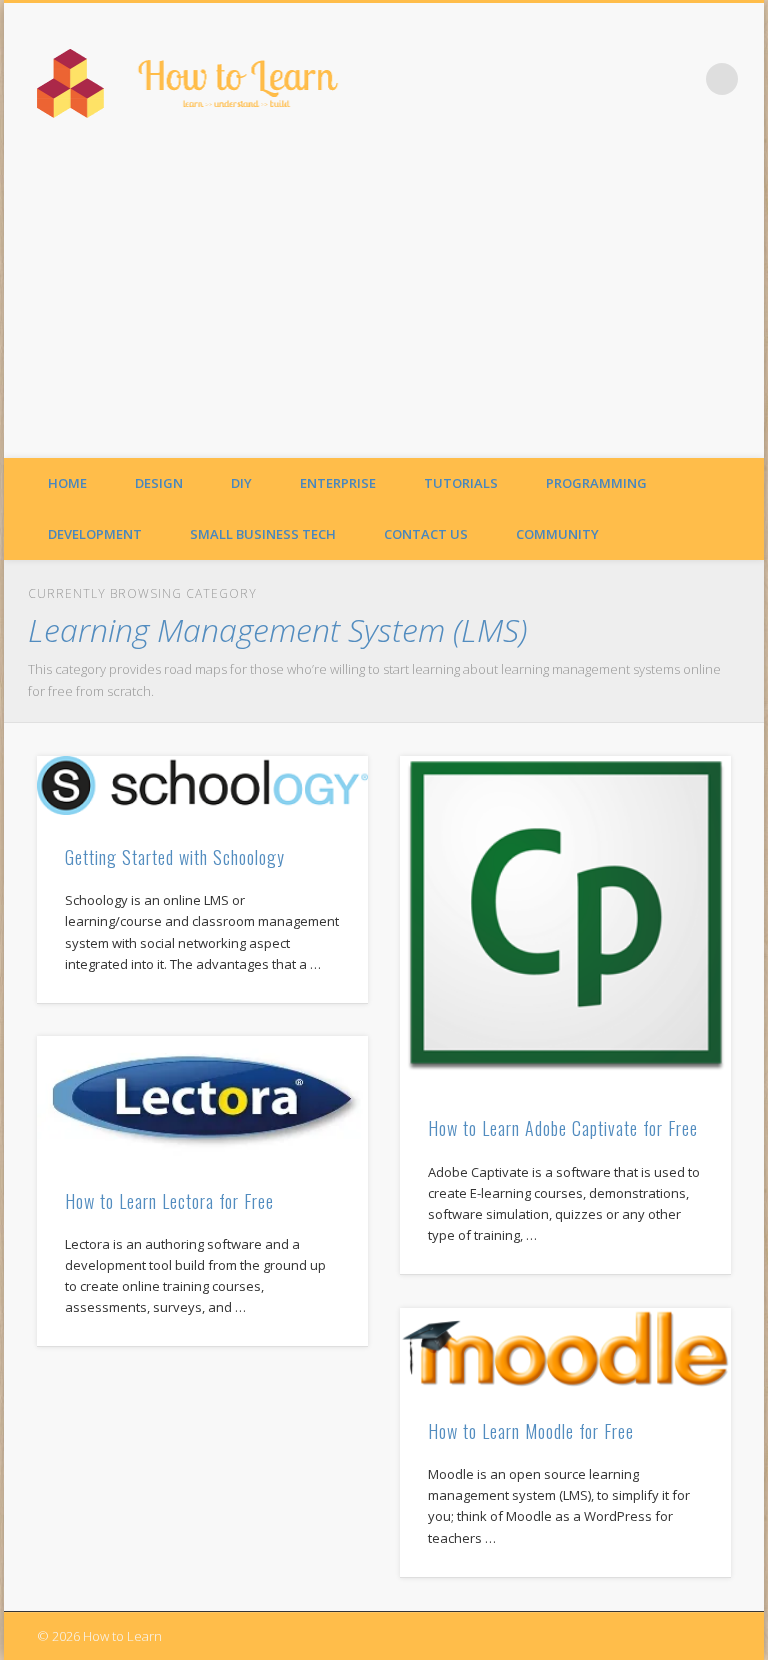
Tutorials (461, 483)
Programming (596, 483)
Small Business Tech (263, 534)
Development (95, 534)
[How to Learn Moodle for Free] (565, 1349)
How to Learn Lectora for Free (169, 1201)
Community (557, 534)
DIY (241, 483)
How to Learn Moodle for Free (531, 1431)
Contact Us (426, 534)
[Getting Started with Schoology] (202, 786)
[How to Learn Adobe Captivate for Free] (565, 921)
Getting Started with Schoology (175, 857)
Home (67, 483)
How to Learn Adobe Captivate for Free (563, 1128)
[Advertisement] (384, 308)
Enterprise (338, 483)
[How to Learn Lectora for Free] (202, 1097)
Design (159, 483)
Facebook (681, 79)
